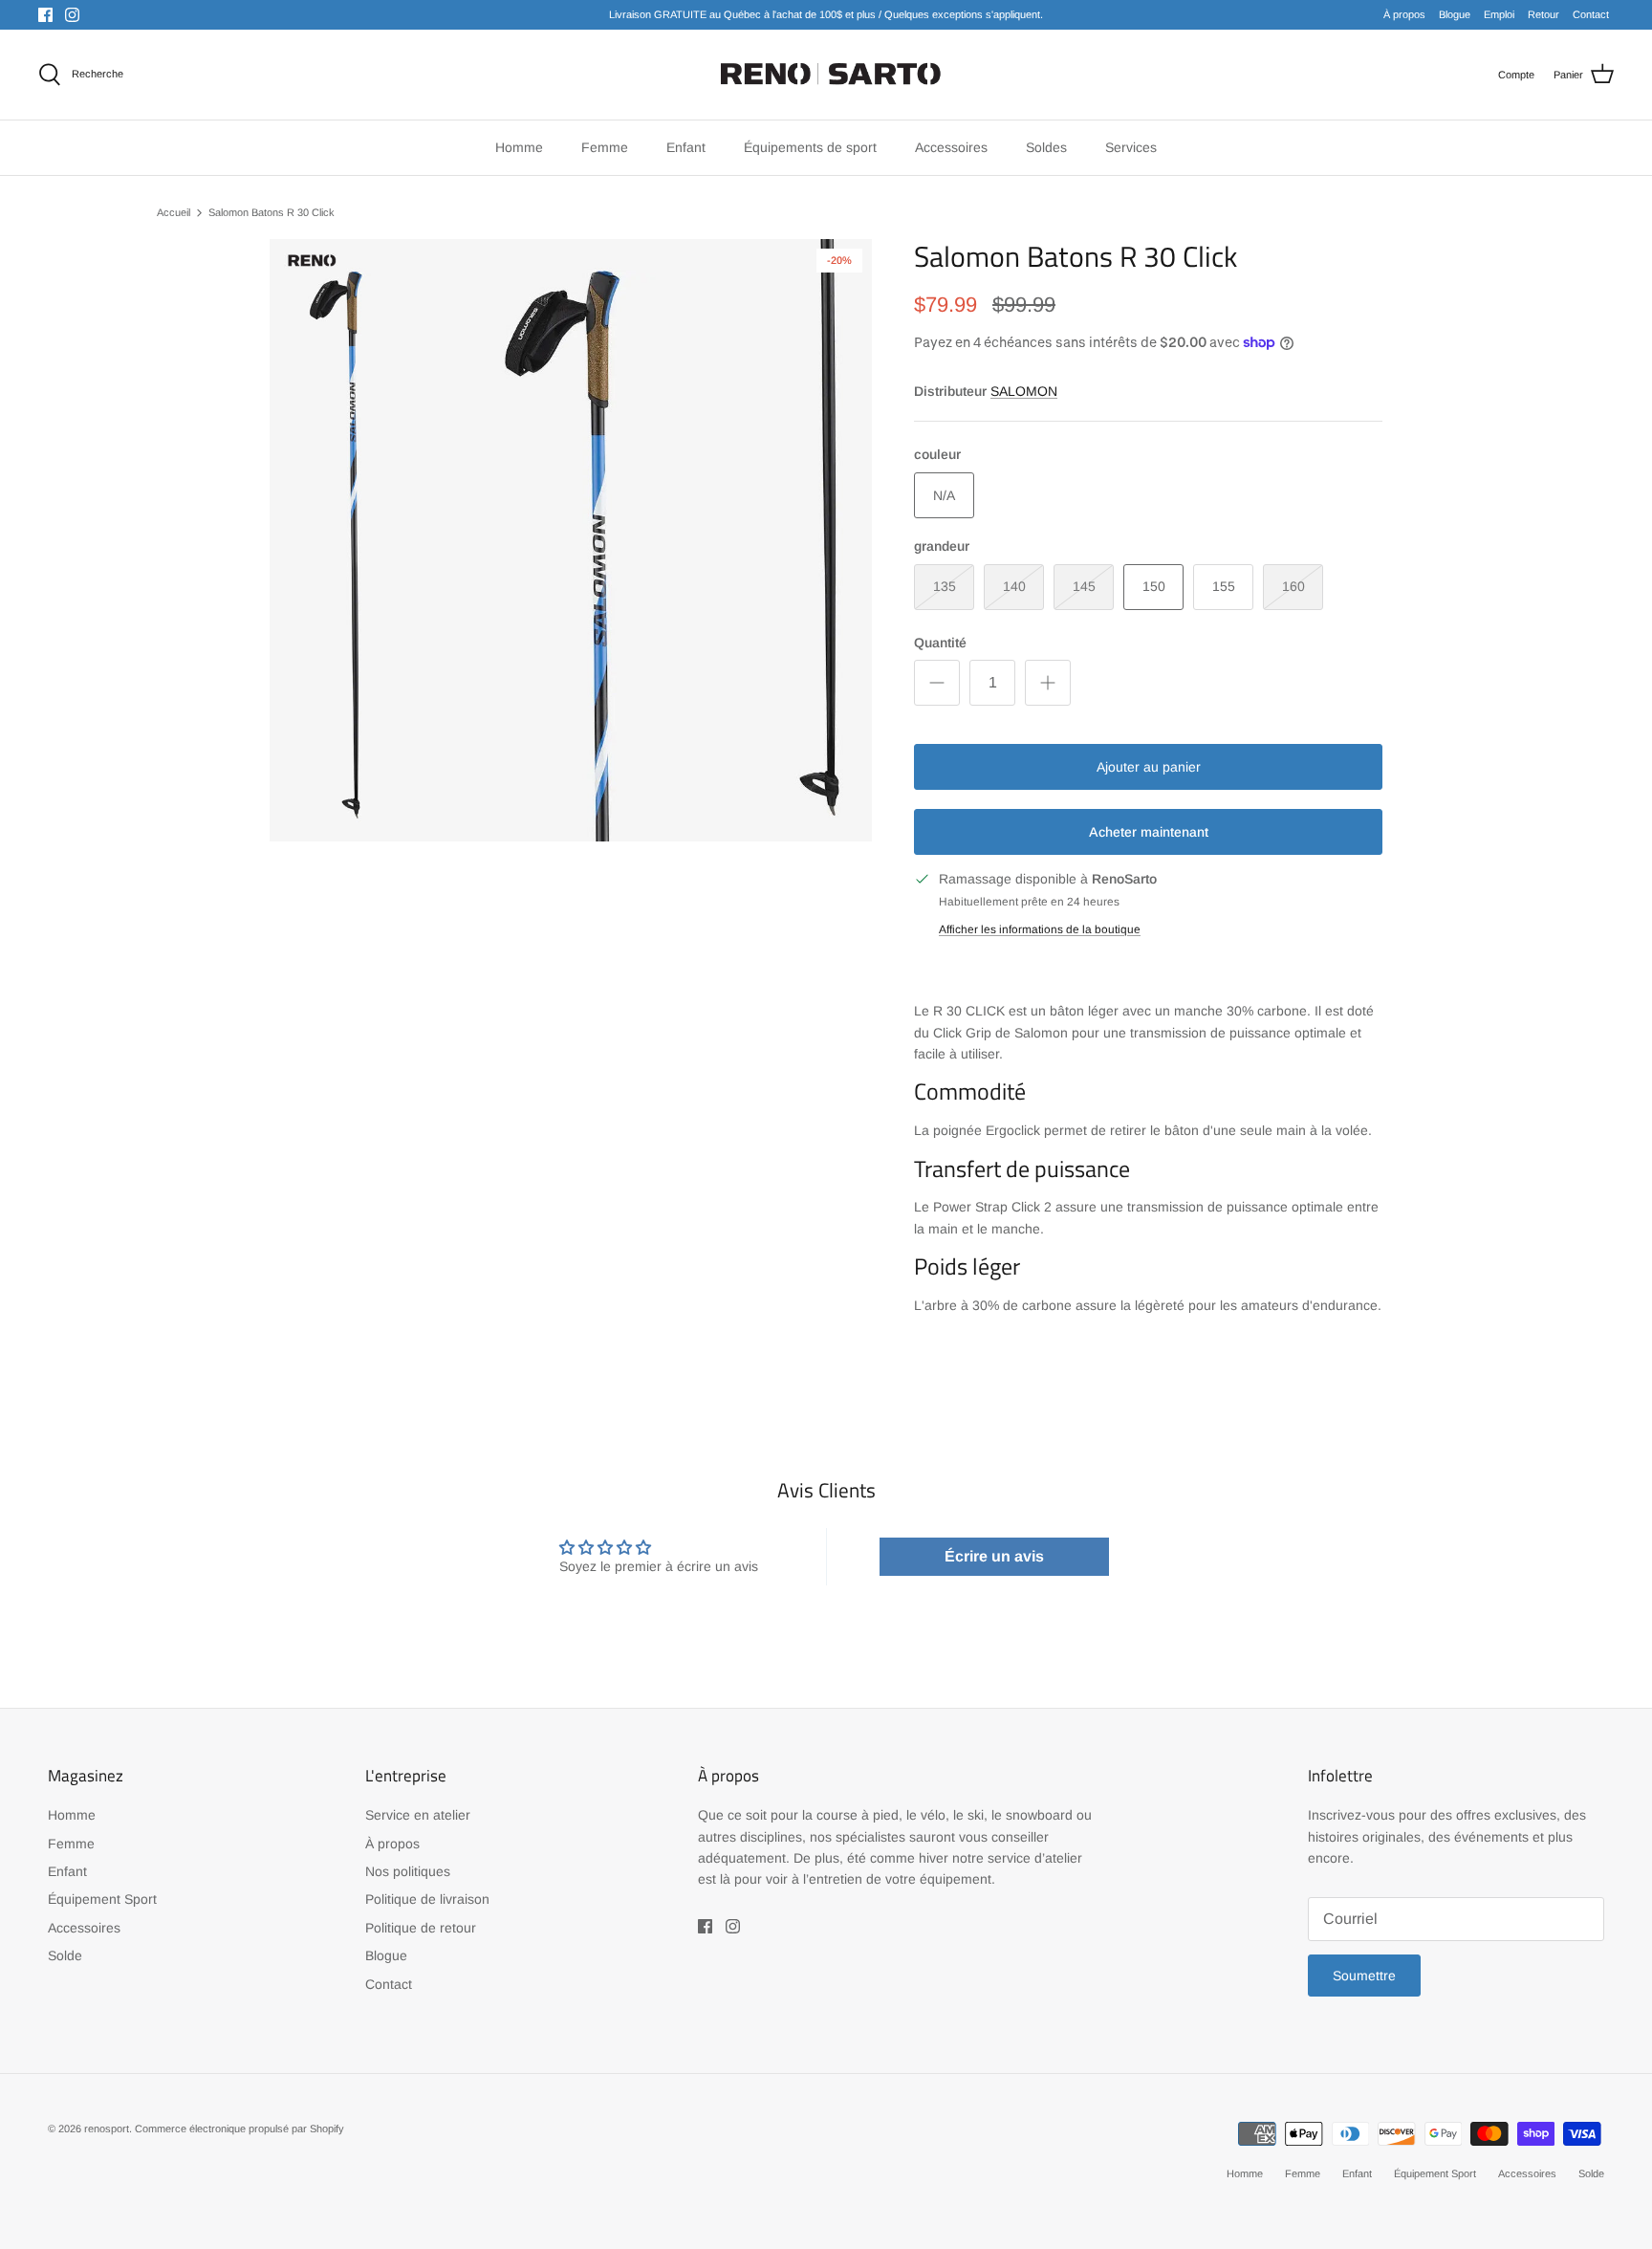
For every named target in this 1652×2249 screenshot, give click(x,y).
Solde (65, 1955)
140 (1014, 586)
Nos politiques (408, 1871)
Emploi (1499, 14)
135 (945, 586)
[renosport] (826, 75)
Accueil (174, 212)
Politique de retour (421, 1928)
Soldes (1046, 147)
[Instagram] (72, 15)
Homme (72, 1815)
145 (1084, 586)
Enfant (67, 1871)
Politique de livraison (427, 1899)
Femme (71, 1844)
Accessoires (84, 1928)
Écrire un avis (994, 1556)
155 (1224, 586)
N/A (944, 495)
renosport (107, 2129)
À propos (1404, 14)
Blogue (1455, 14)
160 (1293, 586)
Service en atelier (418, 1815)
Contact (1591, 14)
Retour (1543, 14)
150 (1154, 586)
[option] (571, 540)
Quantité (940, 643)
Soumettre (1364, 1976)
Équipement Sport (102, 1899)
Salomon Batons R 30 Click (272, 212)
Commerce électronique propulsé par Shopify (239, 2129)
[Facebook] (45, 15)
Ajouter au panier (1149, 767)
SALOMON (1024, 391)
